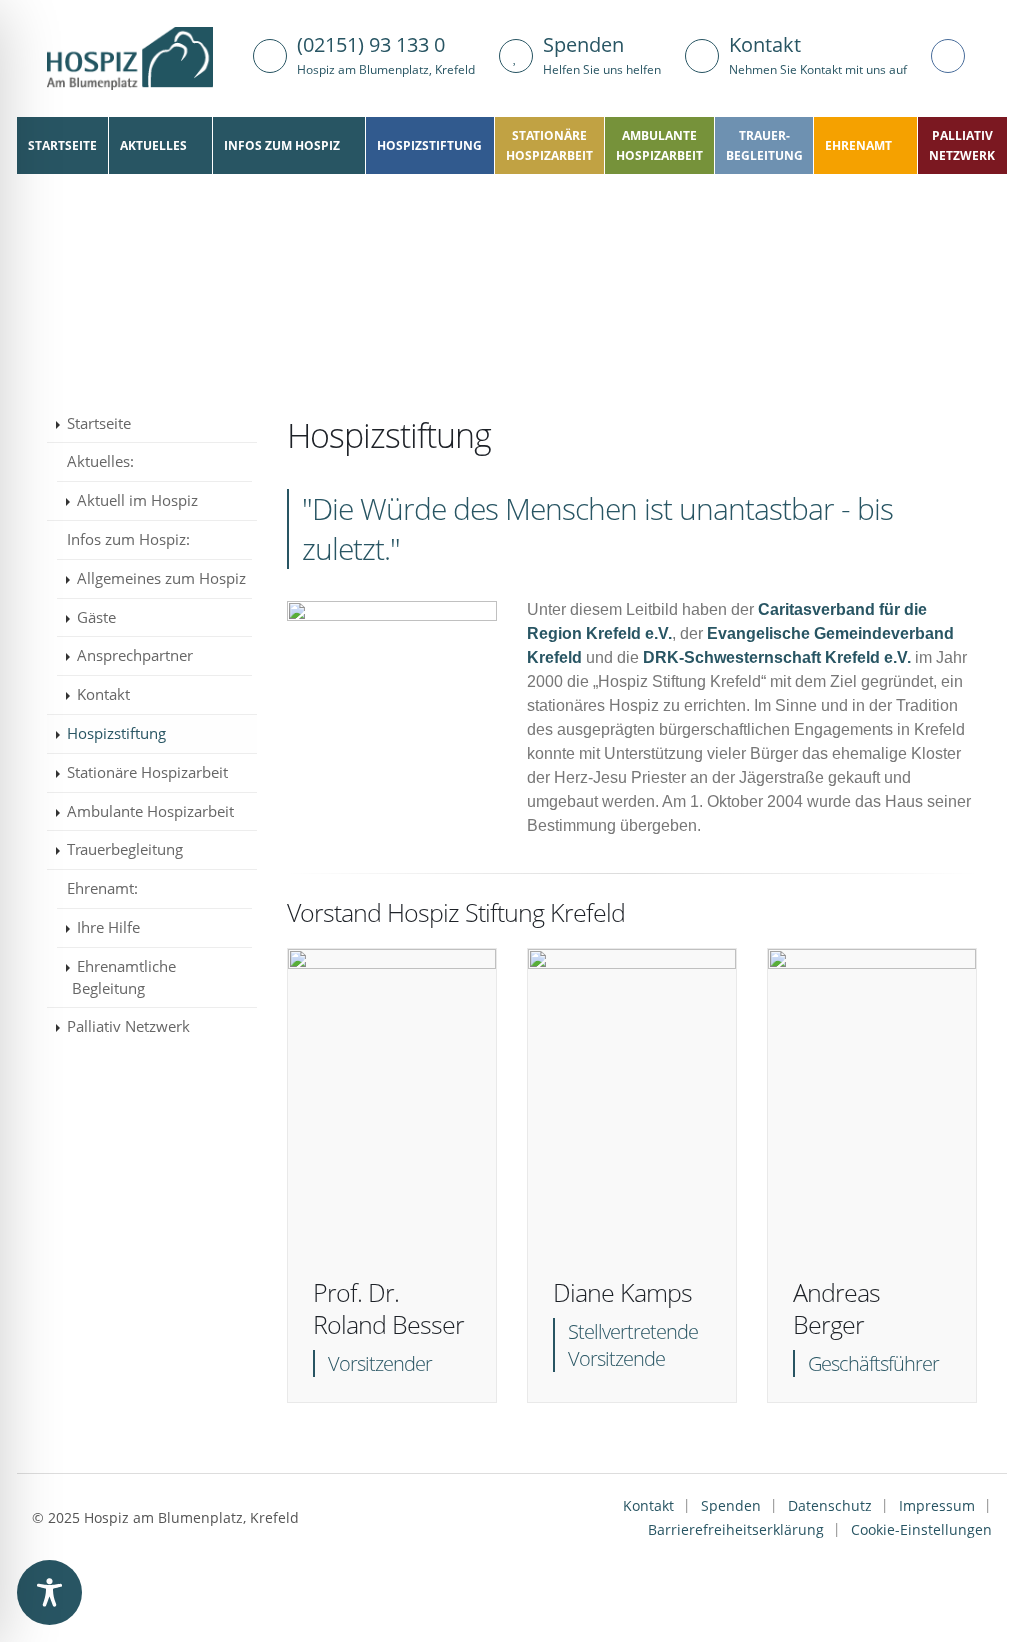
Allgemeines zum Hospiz (161, 578)
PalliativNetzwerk (962, 145)
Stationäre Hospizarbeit (147, 772)
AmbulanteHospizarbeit (659, 145)
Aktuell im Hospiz (137, 500)
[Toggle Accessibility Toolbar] (49, 1592)
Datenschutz (830, 1505)
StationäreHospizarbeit (549, 145)
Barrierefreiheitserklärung (736, 1529)
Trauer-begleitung (764, 145)
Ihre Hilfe (108, 927)
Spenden (731, 1505)
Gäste (96, 617)
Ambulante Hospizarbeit (150, 811)
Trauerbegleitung (125, 849)
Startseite (62, 145)
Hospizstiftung (429, 145)
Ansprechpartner (135, 655)
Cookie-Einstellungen (921, 1529)
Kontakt (103, 694)
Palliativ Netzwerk (128, 1026)
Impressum (937, 1505)
